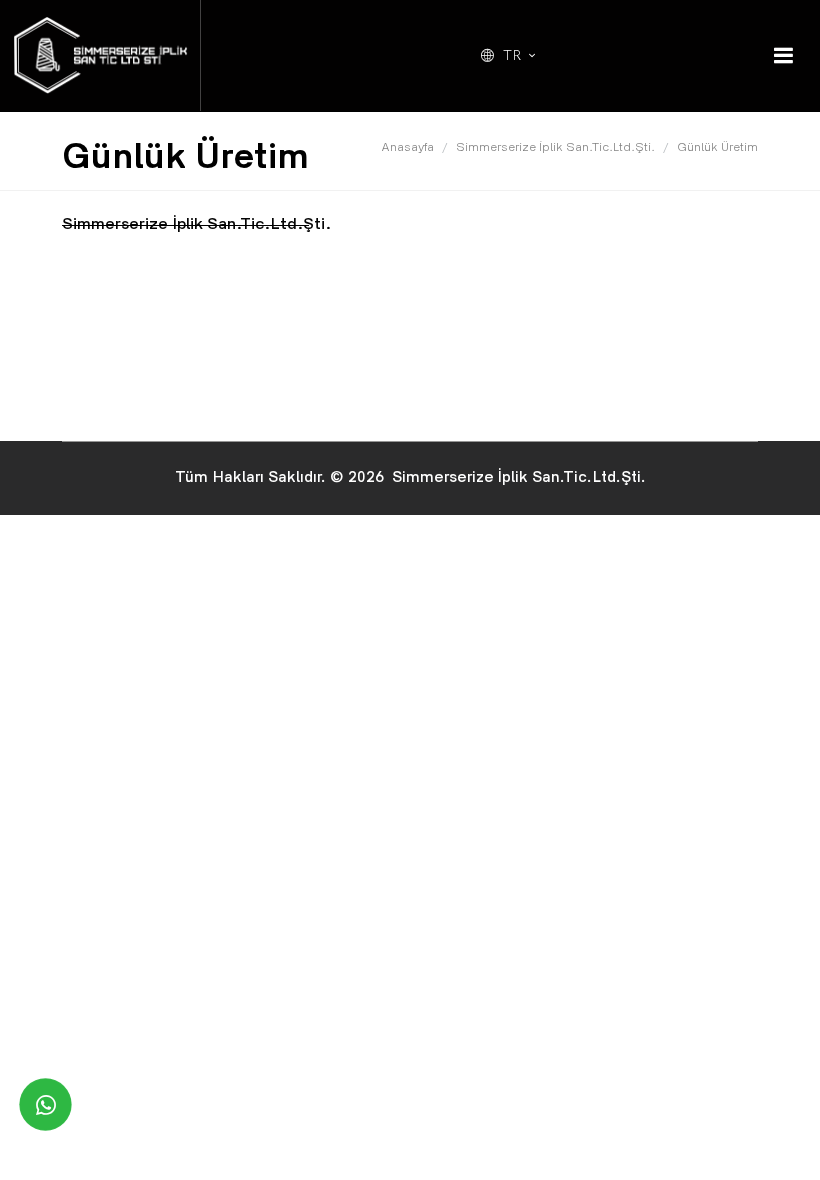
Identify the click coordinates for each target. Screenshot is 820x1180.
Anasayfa (407, 148)
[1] (783, 56)
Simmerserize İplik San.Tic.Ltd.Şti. (555, 148)
